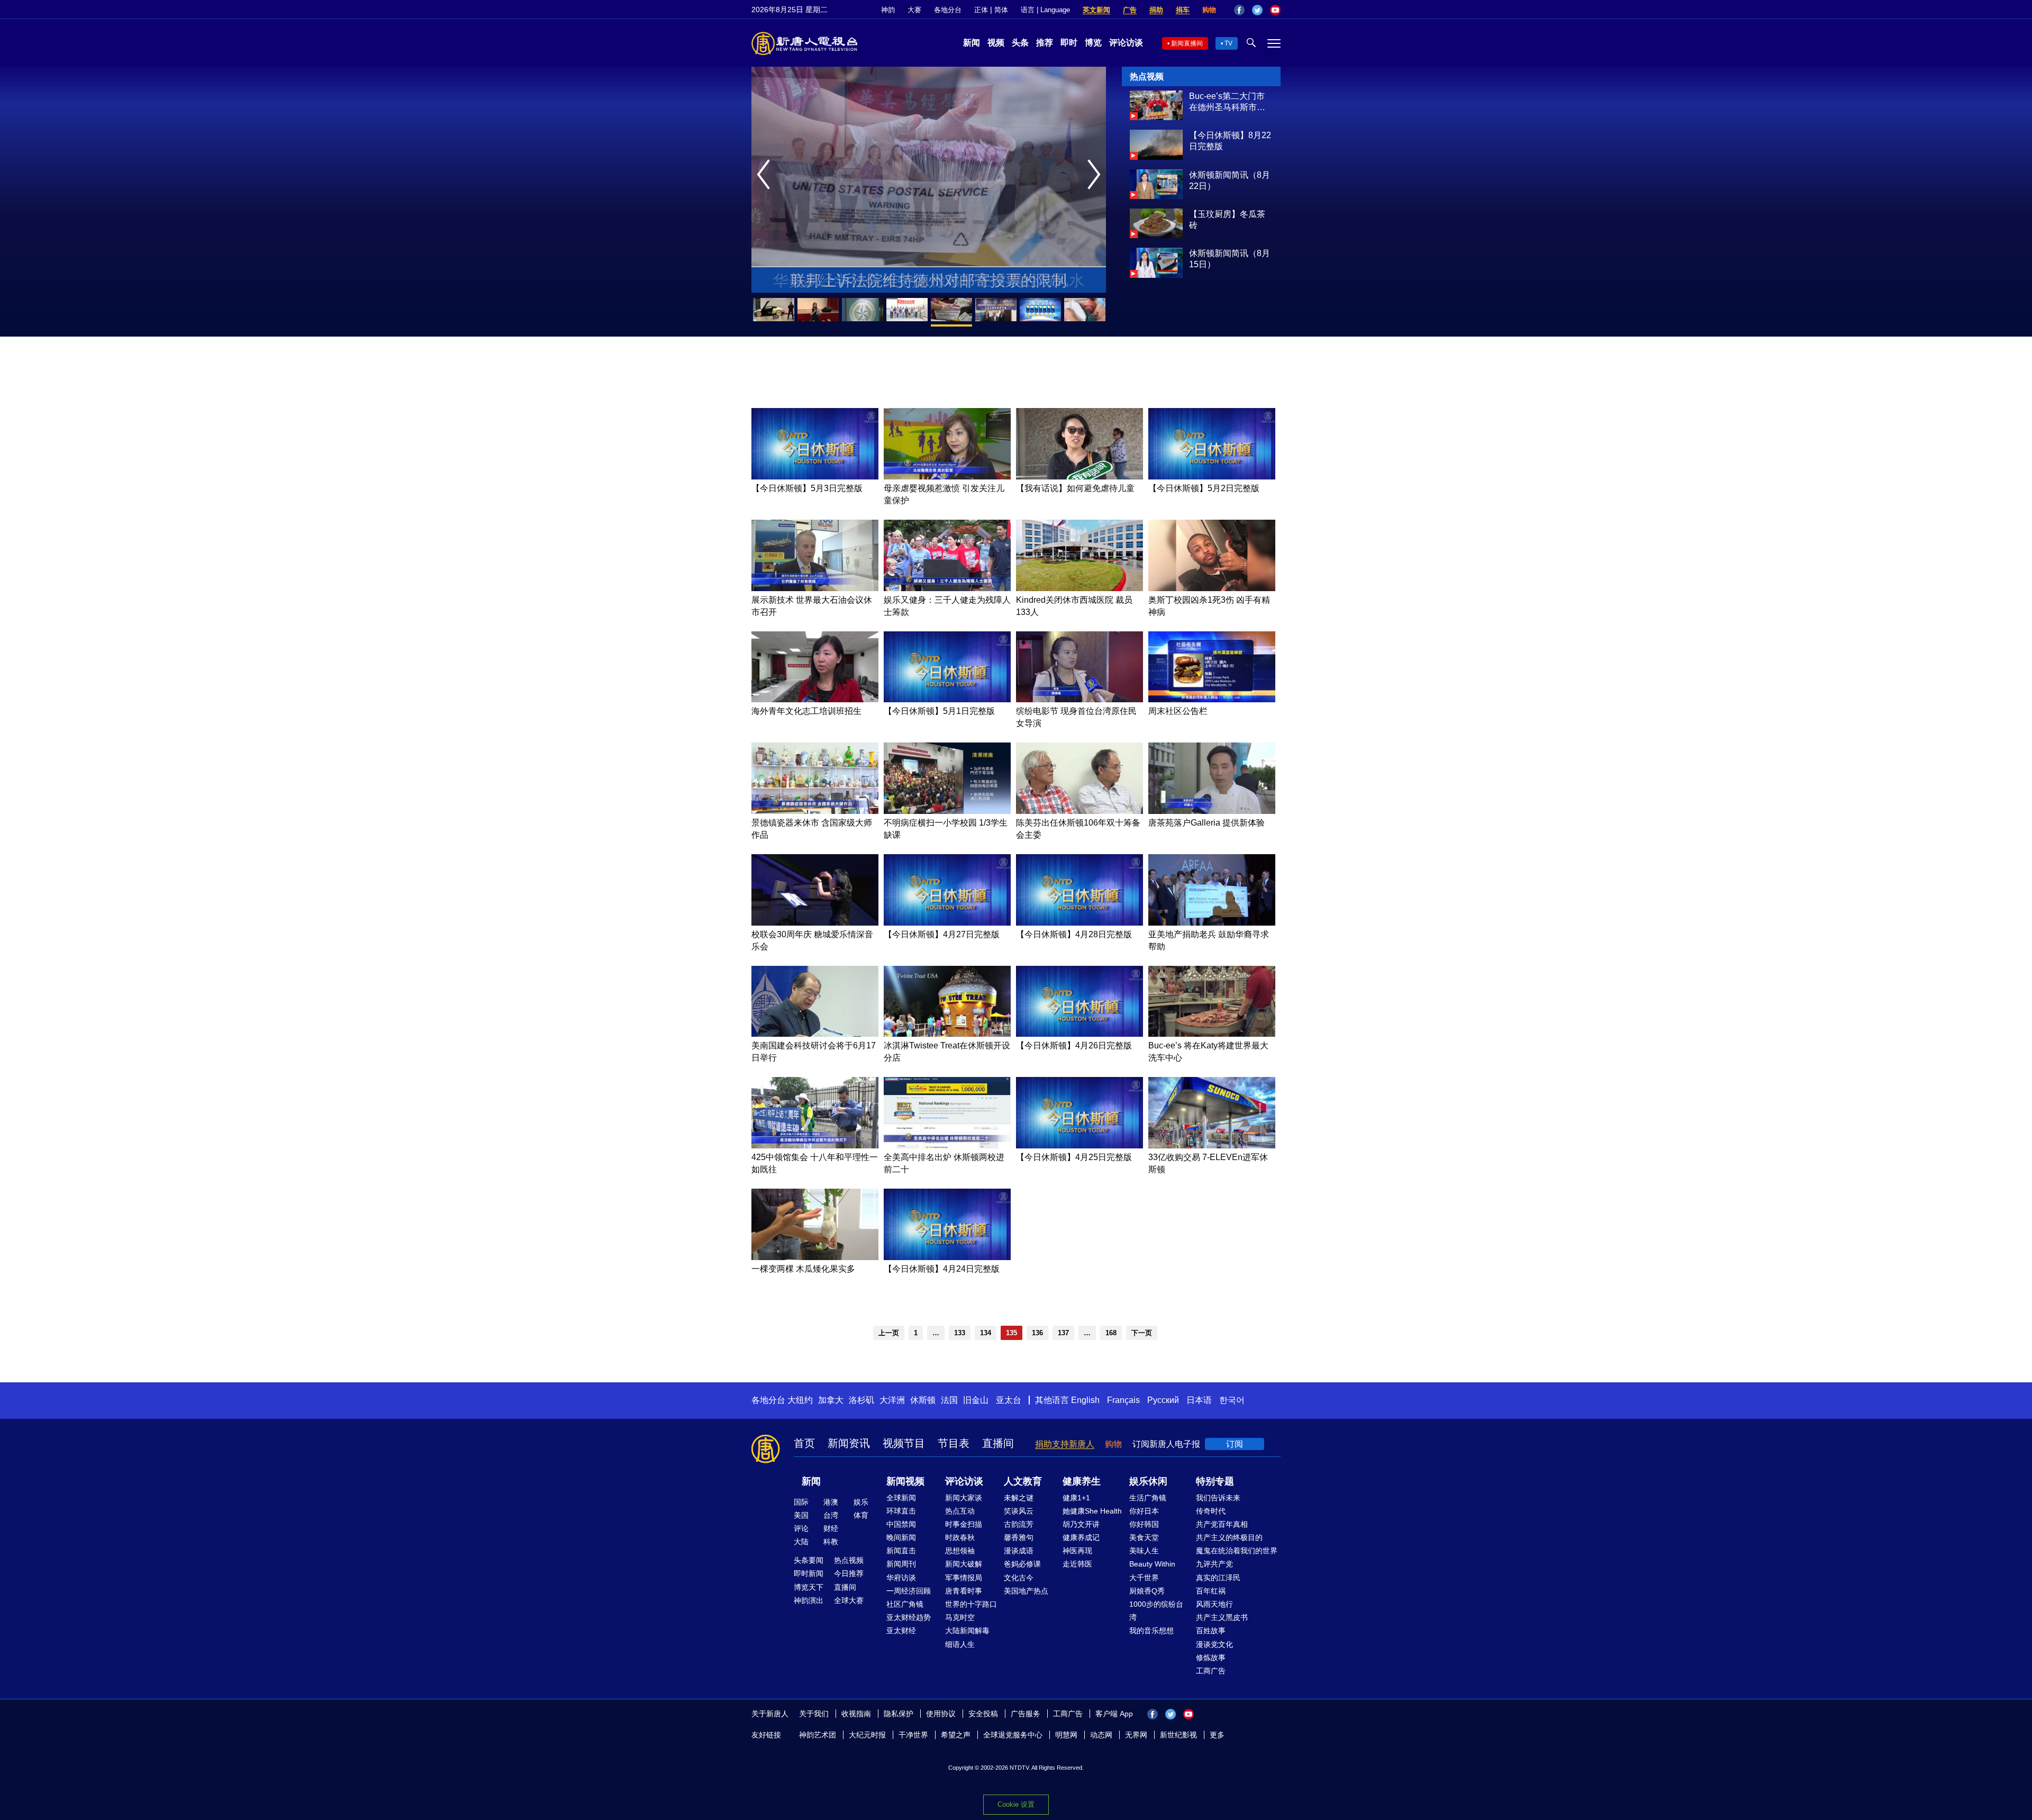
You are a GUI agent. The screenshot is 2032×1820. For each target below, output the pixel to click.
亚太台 (1009, 1400)
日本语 (1199, 1400)
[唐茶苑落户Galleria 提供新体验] (1212, 811)
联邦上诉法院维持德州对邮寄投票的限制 (929, 280)
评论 (801, 1528)
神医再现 (1077, 1551)
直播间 (998, 1443)
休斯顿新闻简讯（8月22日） (1230, 180)
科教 (831, 1542)
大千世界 (1144, 1578)
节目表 (954, 1443)
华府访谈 (901, 1578)
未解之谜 (1019, 1498)
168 (1111, 1333)
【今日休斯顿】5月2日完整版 (1204, 488)
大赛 (914, 10)
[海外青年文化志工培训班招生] (815, 699)
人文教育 (1023, 1481)
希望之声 (956, 1735)
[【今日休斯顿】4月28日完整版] (1079, 923)
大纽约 (800, 1400)
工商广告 (1211, 1671)
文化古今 (1019, 1578)
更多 (1217, 1735)
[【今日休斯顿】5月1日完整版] (947, 699)
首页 (804, 1443)
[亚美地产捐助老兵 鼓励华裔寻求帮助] (1212, 923)
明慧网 (1066, 1735)
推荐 (1045, 43)
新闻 (972, 43)
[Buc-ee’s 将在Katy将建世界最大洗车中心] (1212, 1034)
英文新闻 (1096, 10)
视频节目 (904, 1443)
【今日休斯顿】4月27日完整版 (942, 934)
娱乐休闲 (1148, 1481)
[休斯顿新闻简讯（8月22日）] (1156, 196)
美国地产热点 (1026, 1591)
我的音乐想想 (1151, 1631)
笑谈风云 (1019, 1511)
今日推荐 (849, 1573)
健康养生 (1082, 1481)
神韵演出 (809, 1600)
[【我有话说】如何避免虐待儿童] (1079, 477)
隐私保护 (899, 1714)
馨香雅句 (1019, 1537)
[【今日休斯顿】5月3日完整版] (815, 477)
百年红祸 (1211, 1591)
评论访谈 (1126, 43)
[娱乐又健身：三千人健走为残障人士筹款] (947, 588)
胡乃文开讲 (1081, 1524)
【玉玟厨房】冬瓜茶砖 (1227, 220)
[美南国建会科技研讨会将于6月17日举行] (815, 1034)
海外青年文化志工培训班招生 (806, 711)
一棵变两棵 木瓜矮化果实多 (803, 1269)
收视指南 (856, 1714)
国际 (801, 1502)
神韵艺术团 (818, 1735)
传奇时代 (1211, 1511)
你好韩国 (1144, 1524)
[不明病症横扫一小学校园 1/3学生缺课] (947, 811)
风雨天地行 (1214, 1604)
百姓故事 (1211, 1631)
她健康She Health (1092, 1511)
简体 (1001, 10)
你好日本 (1144, 1511)
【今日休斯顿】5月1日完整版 (939, 711)
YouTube (1275, 10)
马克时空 (960, 1617)
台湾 (831, 1515)
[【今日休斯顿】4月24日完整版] (947, 1257)
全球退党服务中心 (1013, 1735)
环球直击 (901, 1511)
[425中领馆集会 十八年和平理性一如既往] (815, 1146)
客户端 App (1114, 1714)
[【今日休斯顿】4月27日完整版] (947, 923)
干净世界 (913, 1735)
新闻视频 (905, 1481)
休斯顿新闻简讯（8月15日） (1230, 259)
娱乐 (861, 1502)
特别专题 (1215, 1481)
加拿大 (831, 1400)
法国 (949, 1400)
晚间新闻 (901, 1537)
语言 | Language (1045, 10)
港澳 (831, 1502)
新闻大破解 (964, 1564)
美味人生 (1144, 1551)
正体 (981, 10)
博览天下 (809, 1587)
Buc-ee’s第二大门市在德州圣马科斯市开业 (1227, 102)
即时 (1069, 43)
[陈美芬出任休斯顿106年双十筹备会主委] (1079, 811)
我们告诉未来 (1218, 1498)
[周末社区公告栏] (1212, 699)
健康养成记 (1081, 1537)
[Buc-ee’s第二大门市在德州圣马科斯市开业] (1156, 117)
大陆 (801, 1542)
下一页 (1142, 1333)
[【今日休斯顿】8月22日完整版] (1156, 157)
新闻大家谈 (964, 1498)
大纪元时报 (867, 1735)
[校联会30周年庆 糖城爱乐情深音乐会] (815, 923)
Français (1123, 1400)
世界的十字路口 (971, 1604)
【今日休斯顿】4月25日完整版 (1074, 1157)
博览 (1093, 43)
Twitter (1257, 10)
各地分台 (948, 10)
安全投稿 (983, 1714)
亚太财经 (901, 1631)
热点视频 (849, 1560)
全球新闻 (901, 1498)
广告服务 (1026, 1714)
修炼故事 (1211, 1658)
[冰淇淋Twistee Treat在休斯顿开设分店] (947, 1034)
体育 (861, 1515)
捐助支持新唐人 (1065, 1444)
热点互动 (960, 1511)
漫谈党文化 (1214, 1644)
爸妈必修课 (1022, 1564)
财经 (831, 1528)
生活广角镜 (1148, 1498)
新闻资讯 (849, 1443)
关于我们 (814, 1714)
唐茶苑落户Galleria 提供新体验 (1206, 823)
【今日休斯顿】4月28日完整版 (1074, 934)
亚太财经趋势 (909, 1617)
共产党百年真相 (1222, 1524)
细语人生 (960, 1644)
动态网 (1101, 1735)
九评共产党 (1214, 1564)
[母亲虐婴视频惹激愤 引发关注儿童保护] (947, 477)
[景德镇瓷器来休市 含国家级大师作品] (815, 811)
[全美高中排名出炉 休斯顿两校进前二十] (947, 1146)
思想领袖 (960, 1551)
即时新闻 (809, 1573)
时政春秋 (960, 1537)
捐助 (1156, 10)
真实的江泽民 (1218, 1578)
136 (1037, 1333)
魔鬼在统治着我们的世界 (1237, 1551)
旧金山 (976, 1400)
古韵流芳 (1019, 1524)
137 (1063, 1333)
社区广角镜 (905, 1604)
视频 (996, 43)
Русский (1163, 1400)
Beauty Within (1152, 1564)
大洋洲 (892, 1400)
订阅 (1235, 1444)
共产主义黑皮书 (1222, 1617)
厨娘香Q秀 (1147, 1591)
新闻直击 (901, 1551)
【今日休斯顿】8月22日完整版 (1230, 141)
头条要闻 (809, 1560)
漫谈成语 (1019, 1551)
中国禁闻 (901, 1524)
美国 (801, 1515)
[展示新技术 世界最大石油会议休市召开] (815, 588)
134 (986, 1333)
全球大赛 (849, 1600)
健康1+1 (1076, 1498)
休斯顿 (923, 1400)
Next (1097, 175)
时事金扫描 (964, 1524)
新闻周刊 (901, 1564)
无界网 (1136, 1735)
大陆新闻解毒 (967, 1631)
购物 (1209, 10)
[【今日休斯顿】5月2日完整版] (1212, 477)
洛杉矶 (861, 1400)
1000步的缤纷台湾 (1156, 1611)
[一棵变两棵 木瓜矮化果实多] (815, 1257)
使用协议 (941, 1714)
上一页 (889, 1333)
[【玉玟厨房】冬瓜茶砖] (1156, 235)
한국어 (1232, 1400)
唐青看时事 (964, 1591)
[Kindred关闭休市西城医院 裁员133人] (1079, 588)
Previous (766, 175)
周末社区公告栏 (1178, 711)
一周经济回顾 (909, 1591)
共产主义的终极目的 (1229, 1537)
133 (960, 1333)
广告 (1130, 10)
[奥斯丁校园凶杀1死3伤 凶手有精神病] (1212, 588)
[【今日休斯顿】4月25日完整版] (1079, 1146)
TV (1228, 43)
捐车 (1183, 10)
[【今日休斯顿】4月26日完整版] (1079, 1034)
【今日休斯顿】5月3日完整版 (807, 488)
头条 (1020, 43)
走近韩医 (1077, 1564)
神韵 (888, 10)
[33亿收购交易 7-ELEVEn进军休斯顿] (1212, 1146)
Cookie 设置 (1016, 1804)
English (1085, 1400)
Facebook (1239, 10)
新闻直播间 (1187, 43)
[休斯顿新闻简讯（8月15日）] (1156, 275)
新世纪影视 (1178, 1735)
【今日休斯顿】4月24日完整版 (942, 1269)
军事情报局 (964, 1578)
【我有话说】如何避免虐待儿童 (1075, 488)
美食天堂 (1144, 1537)
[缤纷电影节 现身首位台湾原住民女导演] (1079, 699)
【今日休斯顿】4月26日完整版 (1074, 1045)
